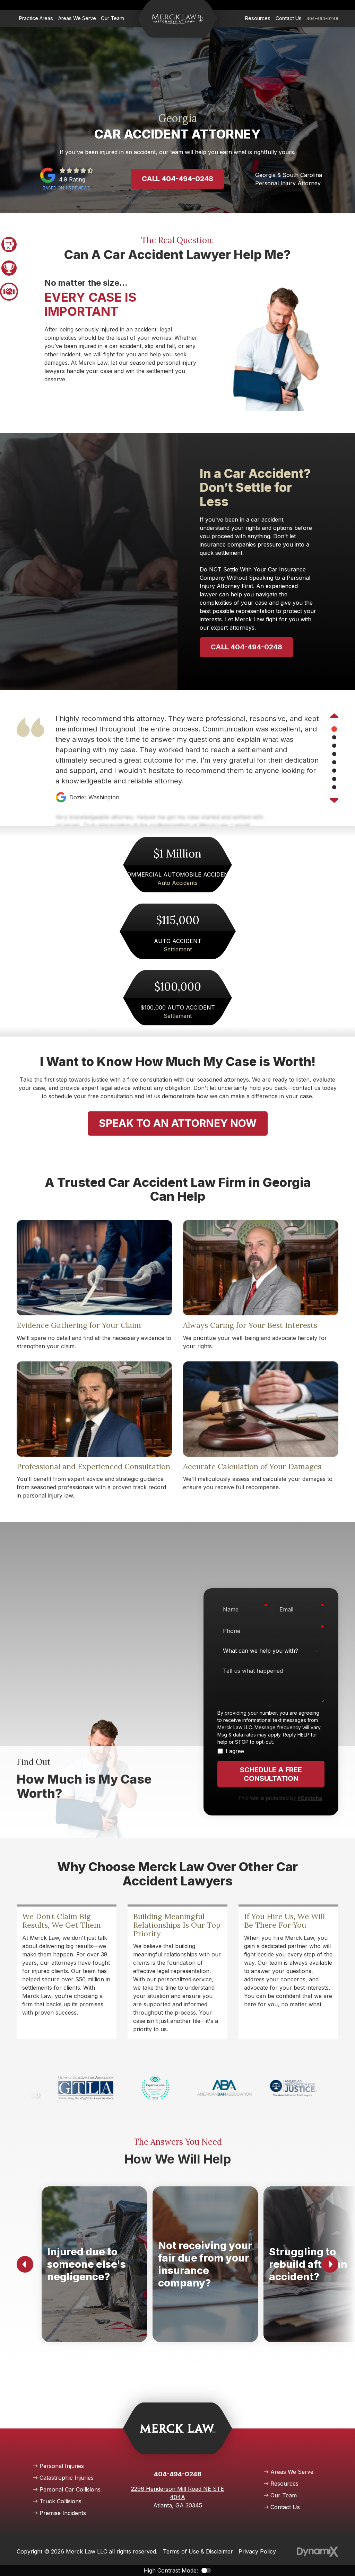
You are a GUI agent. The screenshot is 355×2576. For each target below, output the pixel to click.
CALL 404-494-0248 (246, 647)
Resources (284, 2484)
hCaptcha (310, 1798)
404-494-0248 (322, 18)
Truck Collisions (60, 2501)
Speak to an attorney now (178, 1123)
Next (334, 800)
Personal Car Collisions (70, 2489)
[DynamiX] (318, 2552)
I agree (235, 1751)
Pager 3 (9, 292)
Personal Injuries (62, 2466)
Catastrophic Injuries (67, 2478)
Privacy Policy (257, 2551)
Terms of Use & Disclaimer (198, 2551)
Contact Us (285, 2507)
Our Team (284, 2495)
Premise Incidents (63, 2513)
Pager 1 (9, 245)
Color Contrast (206, 2570)
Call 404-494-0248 (177, 179)
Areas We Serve (292, 2472)
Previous (334, 717)
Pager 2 (9, 268)
